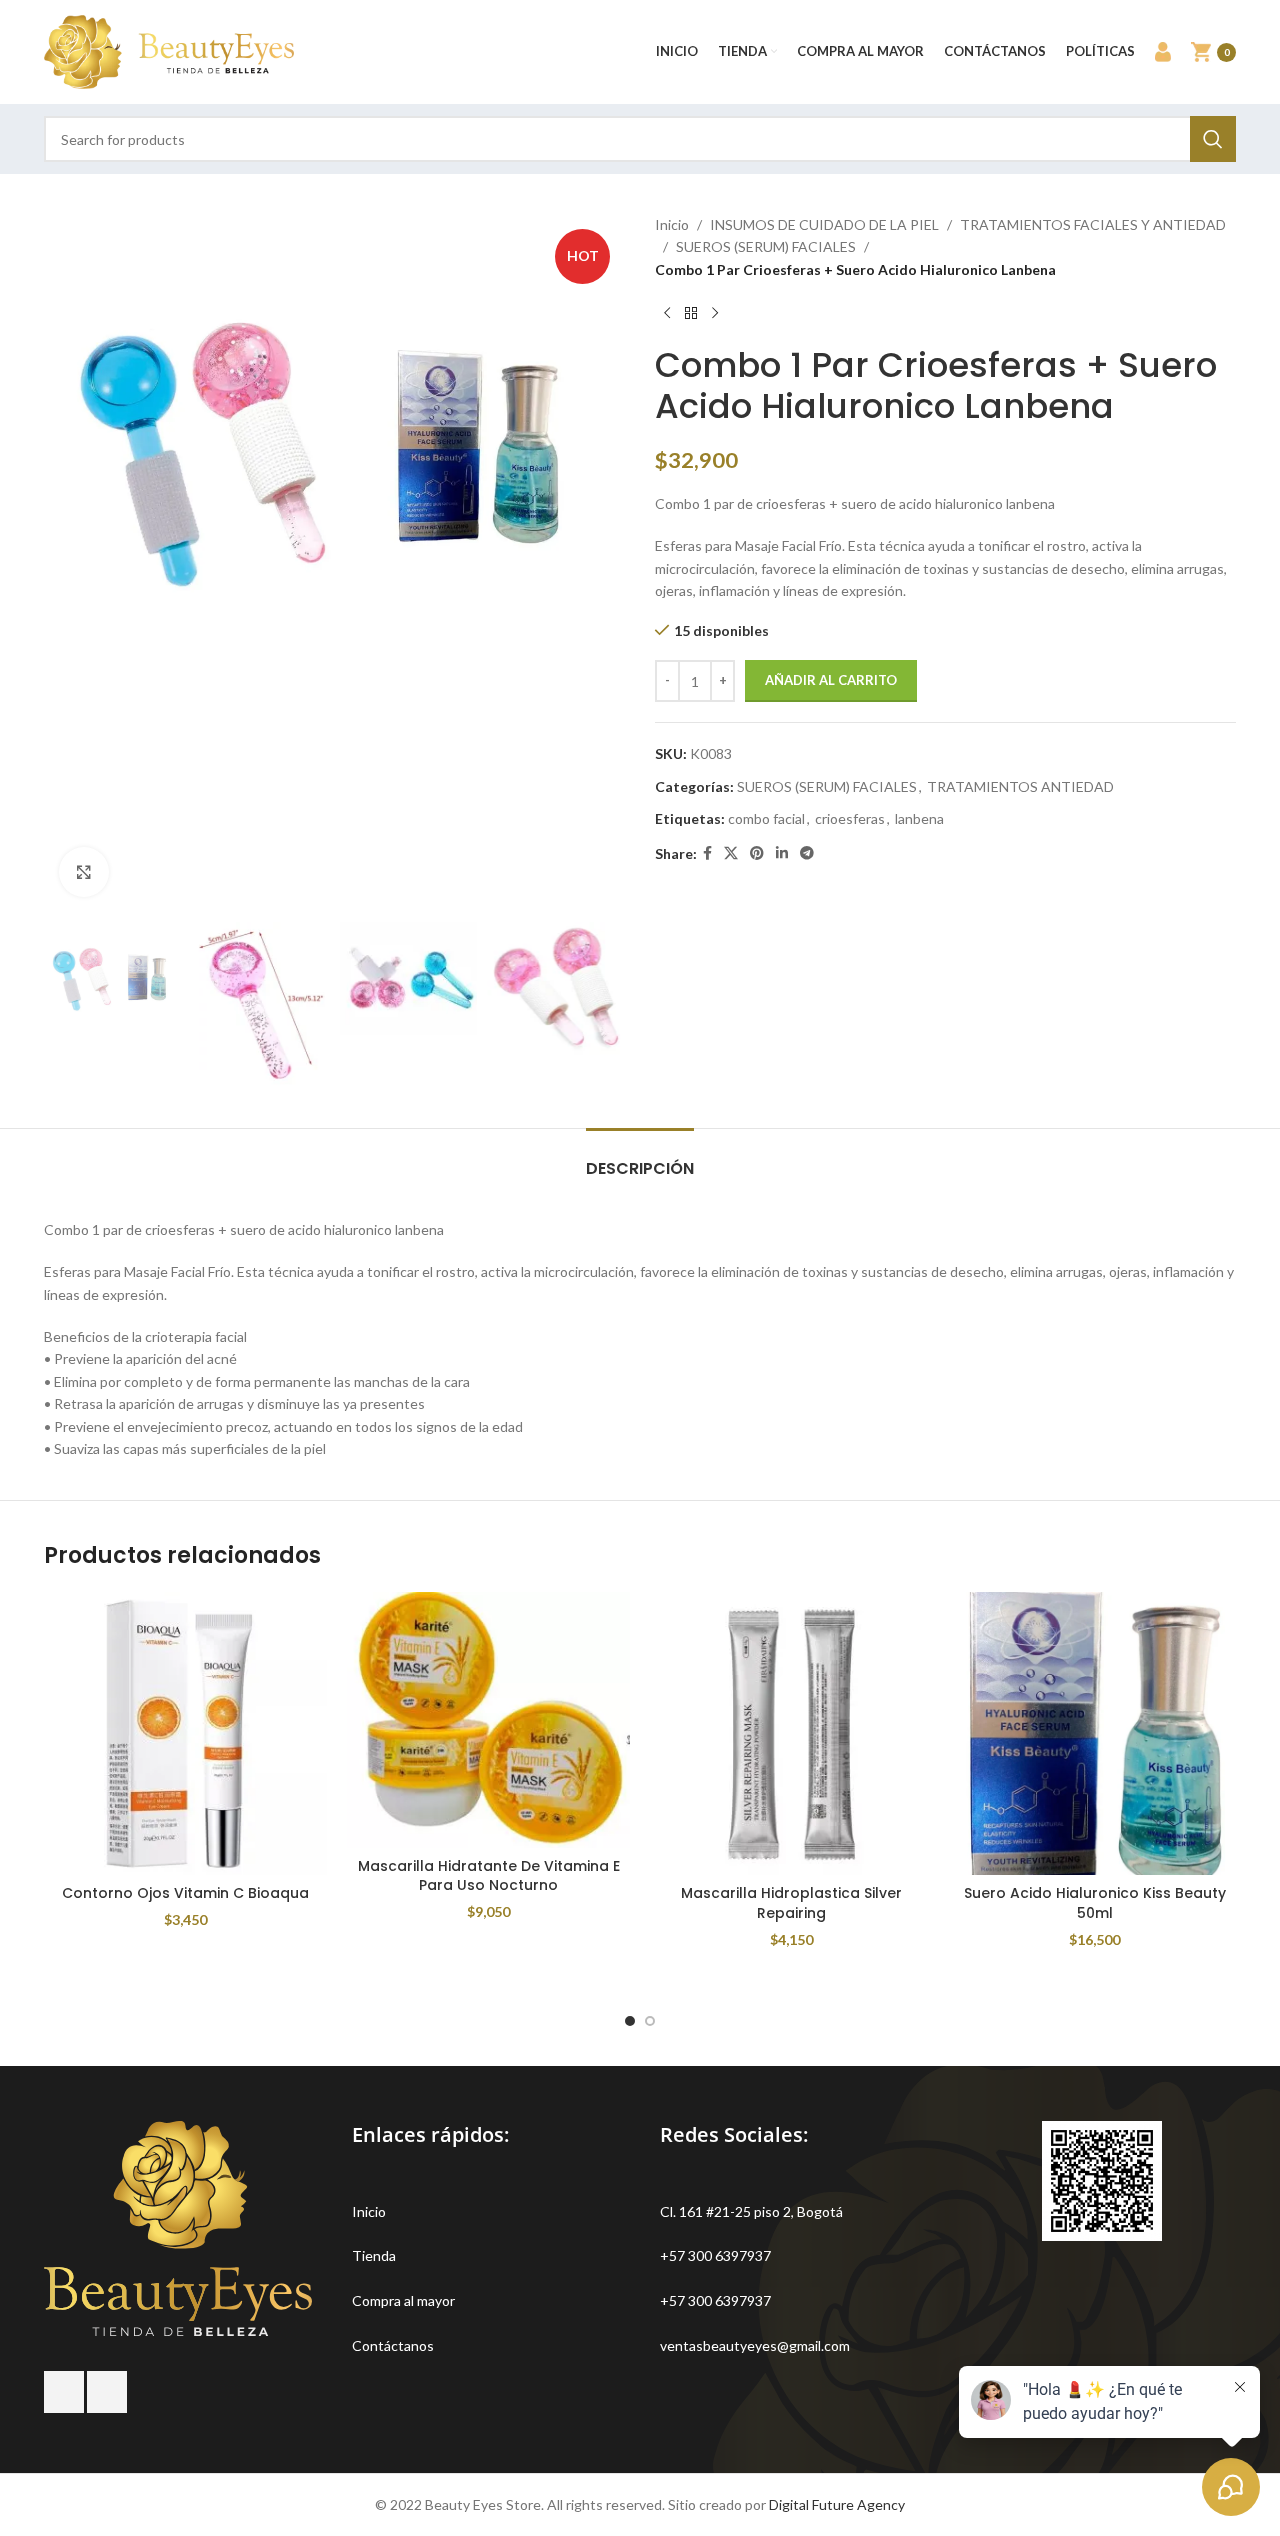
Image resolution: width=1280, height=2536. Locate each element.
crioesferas (850, 818)
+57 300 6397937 (715, 2255)
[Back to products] (691, 313)
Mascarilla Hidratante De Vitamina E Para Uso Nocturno (489, 1876)
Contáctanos (393, 2345)
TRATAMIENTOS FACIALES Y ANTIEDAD (1093, 224)
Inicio (672, 224)
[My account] (1163, 52)
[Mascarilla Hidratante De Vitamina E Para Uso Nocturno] (488, 1719)
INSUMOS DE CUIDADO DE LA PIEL (824, 224)
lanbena (919, 818)
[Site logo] (169, 50)
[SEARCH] (1213, 139)
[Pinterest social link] (757, 853)
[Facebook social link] (707, 853)
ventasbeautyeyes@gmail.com (755, 2345)
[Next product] (715, 313)
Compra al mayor (403, 2300)
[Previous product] (667, 313)
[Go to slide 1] (630, 2021)
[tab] (640, 1158)
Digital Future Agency (837, 2504)
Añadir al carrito (831, 680)
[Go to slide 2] (650, 2021)
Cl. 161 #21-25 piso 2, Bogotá (751, 2211)
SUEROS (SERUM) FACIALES (766, 246)
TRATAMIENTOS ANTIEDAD (1020, 786)
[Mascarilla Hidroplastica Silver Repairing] (791, 1733)
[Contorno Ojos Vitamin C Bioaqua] (185, 1733)
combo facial (766, 818)
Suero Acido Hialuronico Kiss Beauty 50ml (1095, 1903)
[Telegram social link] (807, 853)
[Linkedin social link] (782, 853)
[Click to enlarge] (84, 872)
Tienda (374, 2255)
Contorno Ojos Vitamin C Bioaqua (185, 1893)
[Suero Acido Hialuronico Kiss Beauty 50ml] (1094, 1733)
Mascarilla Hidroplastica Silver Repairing (791, 1903)
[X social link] (731, 853)
